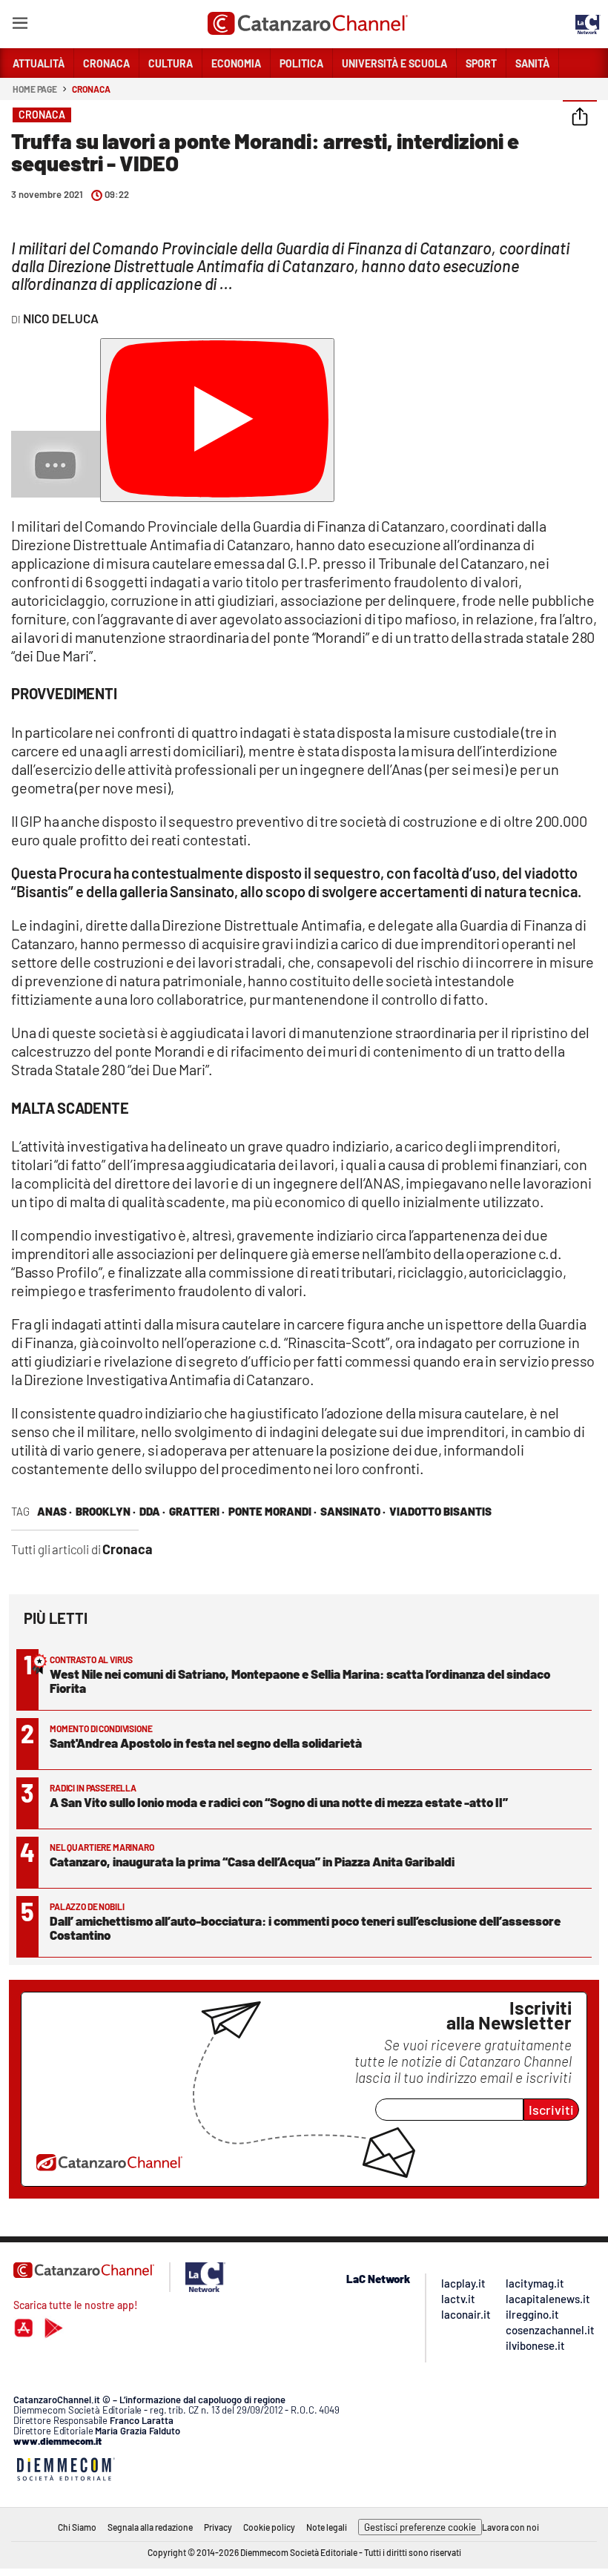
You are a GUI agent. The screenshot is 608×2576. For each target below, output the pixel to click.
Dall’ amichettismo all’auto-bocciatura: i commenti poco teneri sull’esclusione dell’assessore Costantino (305, 1928)
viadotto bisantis (440, 1511)
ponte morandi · (272, 1511)
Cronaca (91, 89)
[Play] (217, 420)
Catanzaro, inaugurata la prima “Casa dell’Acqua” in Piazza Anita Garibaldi (252, 1861)
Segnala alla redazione (150, 2527)
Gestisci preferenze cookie (420, 2527)
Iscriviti (551, 2110)
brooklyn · (106, 1511)
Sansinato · (353, 1511)
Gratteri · (197, 1511)
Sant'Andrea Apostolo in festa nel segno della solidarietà (206, 1743)
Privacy (218, 2527)
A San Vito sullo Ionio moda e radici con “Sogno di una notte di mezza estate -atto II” (279, 1802)
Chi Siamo (77, 2527)
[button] (580, 118)
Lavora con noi (510, 2527)
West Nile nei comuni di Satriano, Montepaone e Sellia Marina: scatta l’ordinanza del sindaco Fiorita (300, 1681)
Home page (35, 89)
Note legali (327, 2527)
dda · (152, 1511)
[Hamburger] (20, 26)
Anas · (54, 1511)
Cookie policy (269, 2527)
